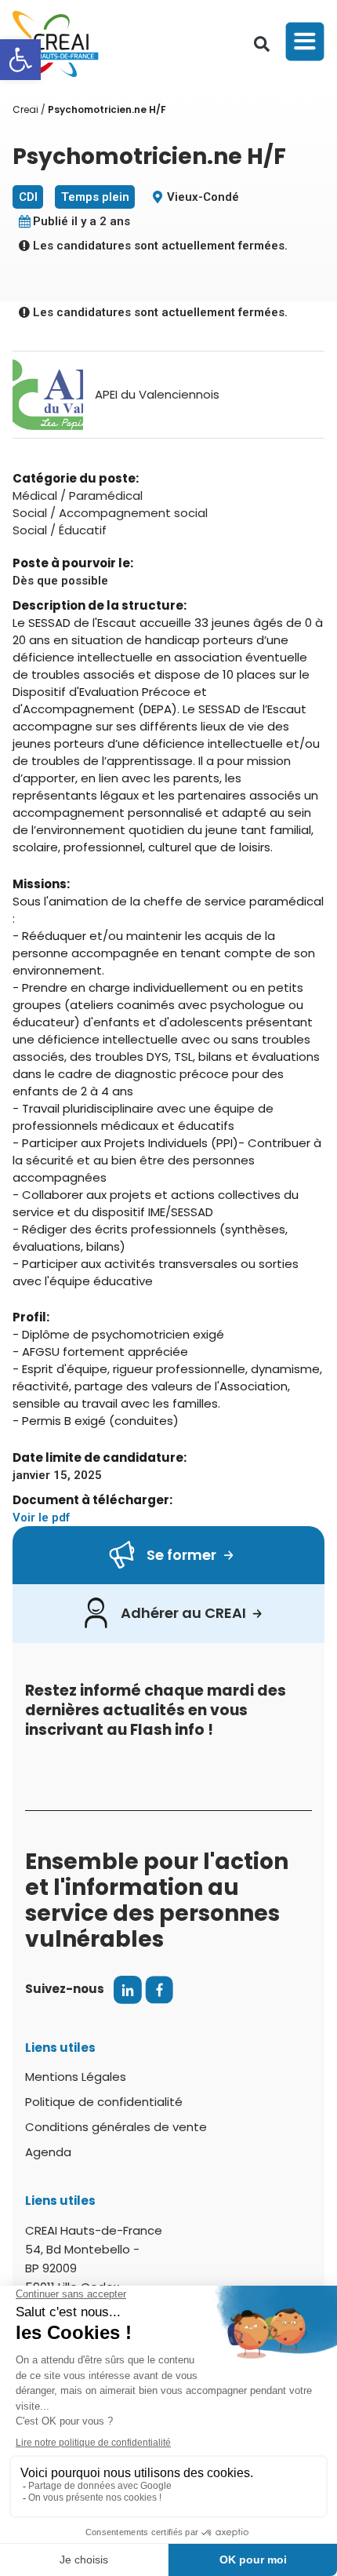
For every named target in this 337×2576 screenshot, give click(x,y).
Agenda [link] (48, 2152)
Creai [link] (25, 109)
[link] (20, 60)
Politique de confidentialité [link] (104, 2102)
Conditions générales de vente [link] (116, 2127)
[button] (262, 44)
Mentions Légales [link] (76, 2077)
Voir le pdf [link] (41, 1518)
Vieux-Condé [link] (203, 197)
